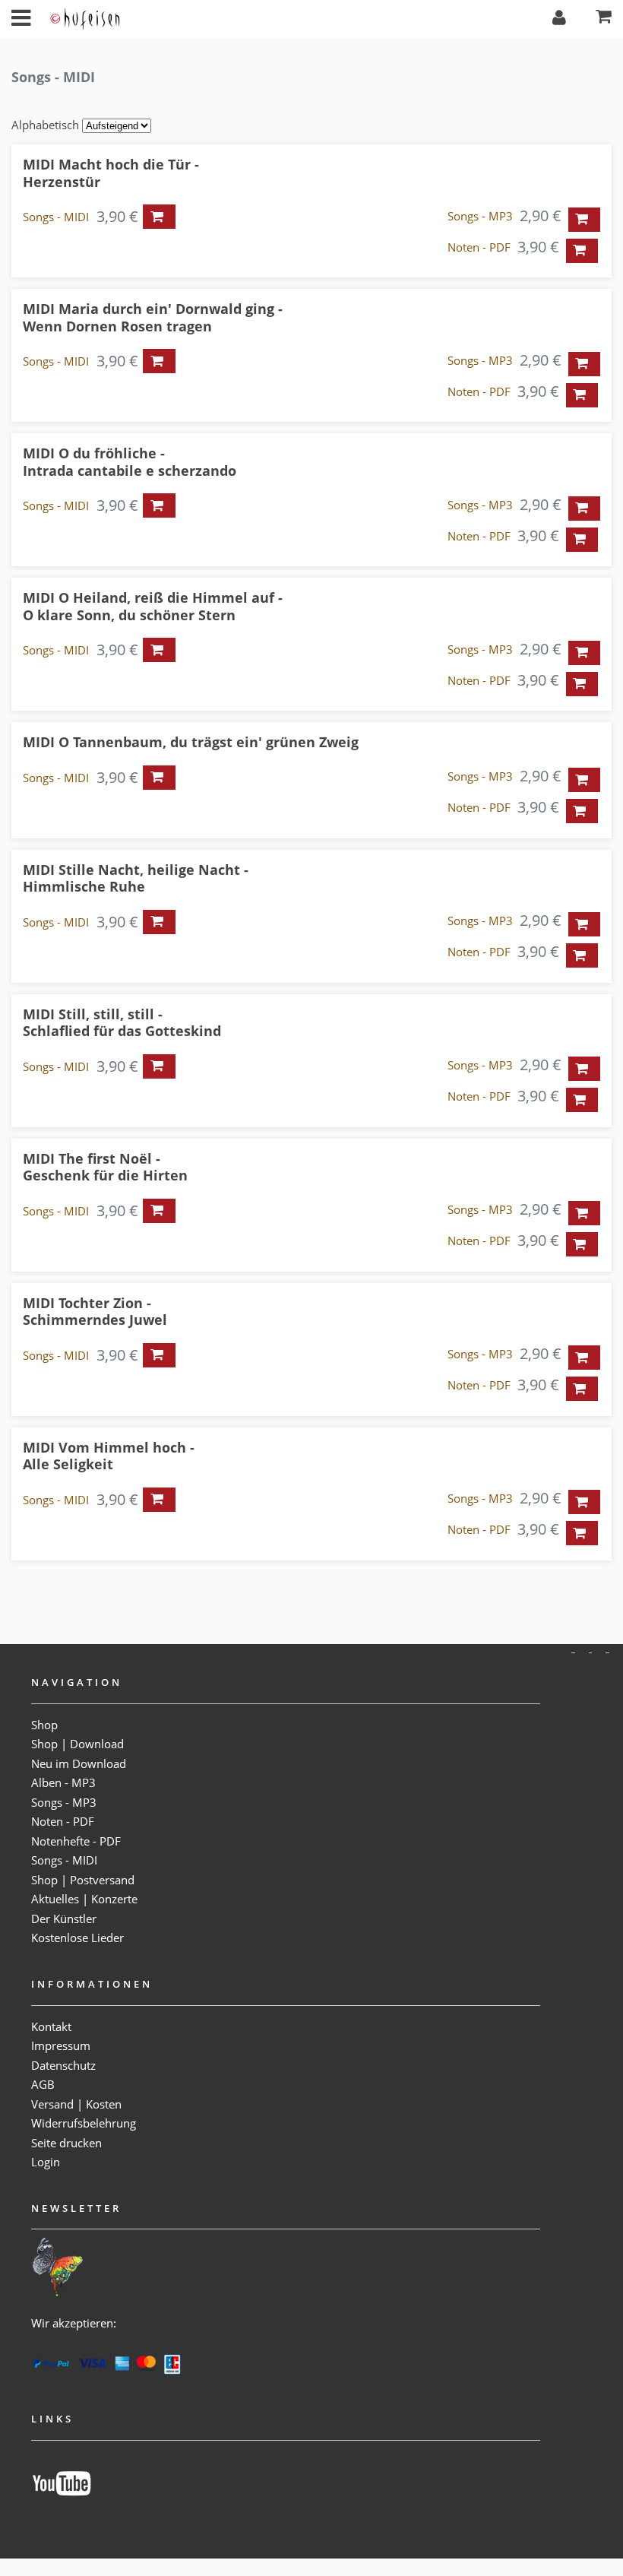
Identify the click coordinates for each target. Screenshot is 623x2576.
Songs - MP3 (480, 216)
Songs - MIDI (56, 217)
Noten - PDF (479, 247)
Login (46, 2162)
